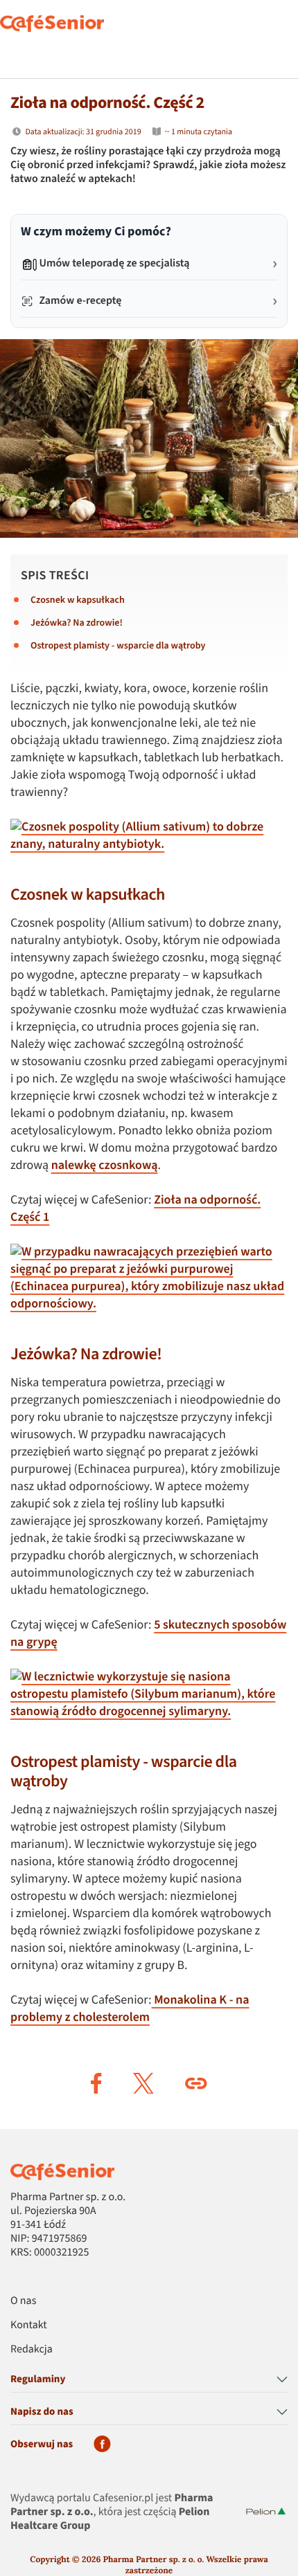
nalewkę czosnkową (105, 1166)
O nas (23, 2301)
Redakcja (32, 2350)
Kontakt (29, 2325)
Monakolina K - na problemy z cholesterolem (130, 2009)
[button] (96, 2083)
